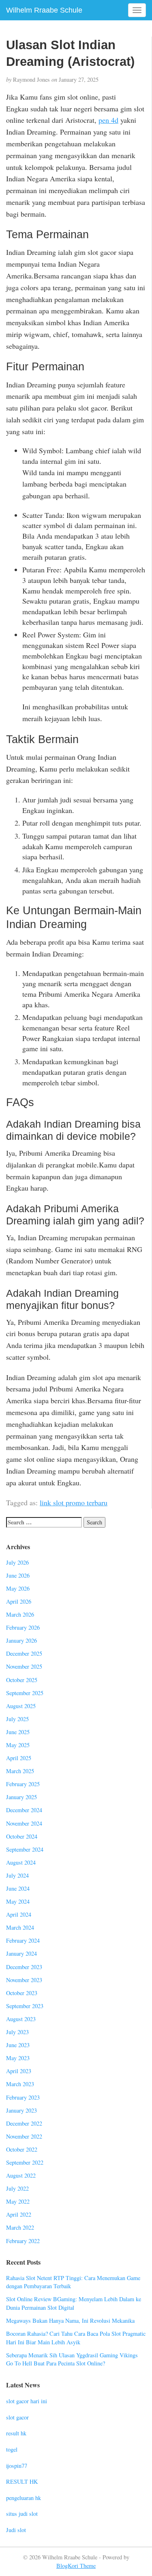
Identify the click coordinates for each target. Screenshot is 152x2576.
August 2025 (21, 1706)
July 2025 (17, 1719)
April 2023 (19, 2071)
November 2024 (24, 1823)
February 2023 (23, 2097)
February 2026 (23, 1627)
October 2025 (22, 1680)
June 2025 (18, 1732)
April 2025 (19, 1758)
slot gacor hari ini (27, 2401)
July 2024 (17, 1875)
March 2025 (20, 1771)
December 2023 (24, 1967)
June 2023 (18, 2045)
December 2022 (24, 2123)
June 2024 (18, 1888)
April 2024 (19, 1914)
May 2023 (18, 2058)
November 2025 (24, 1666)
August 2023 (21, 2019)
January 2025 (21, 1797)
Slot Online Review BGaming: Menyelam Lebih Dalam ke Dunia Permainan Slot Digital (74, 2303)
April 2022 (19, 2214)
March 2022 (20, 2227)
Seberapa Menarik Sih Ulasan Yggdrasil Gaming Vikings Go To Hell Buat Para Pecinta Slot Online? (72, 2359)
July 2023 (17, 2032)
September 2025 (25, 1693)
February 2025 (23, 1784)
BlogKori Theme (76, 2566)
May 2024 (18, 1901)
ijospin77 (17, 2466)
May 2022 (18, 2201)
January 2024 (21, 1953)
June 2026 (18, 1575)
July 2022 (17, 2188)
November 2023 (24, 1980)
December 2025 (24, 1653)
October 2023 (22, 1993)
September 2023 (25, 2006)
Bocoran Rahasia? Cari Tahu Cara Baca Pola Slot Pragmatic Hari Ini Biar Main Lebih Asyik (76, 2338)
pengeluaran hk (24, 2498)
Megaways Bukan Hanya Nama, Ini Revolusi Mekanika (70, 2321)
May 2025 (18, 1745)
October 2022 (22, 2149)
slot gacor (17, 2417)
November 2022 (24, 2136)
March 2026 (20, 1614)
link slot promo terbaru (74, 1502)
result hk (16, 2433)
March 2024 (20, 1927)
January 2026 (21, 1640)
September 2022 (25, 2162)
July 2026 (17, 1562)
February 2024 (23, 1940)
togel (12, 2449)
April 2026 (19, 1601)
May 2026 (18, 1588)
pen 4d (108, 120)
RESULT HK (22, 2481)
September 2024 (25, 1849)
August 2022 (21, 2175)
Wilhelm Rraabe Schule (44, 10)
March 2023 (20, 2084)
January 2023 (21, 2110)
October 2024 (22, 1836)
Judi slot (16, 2530)
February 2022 (23, 2241)
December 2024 (24, 1810)
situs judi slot (22, 2514)
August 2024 (21, 1862)
